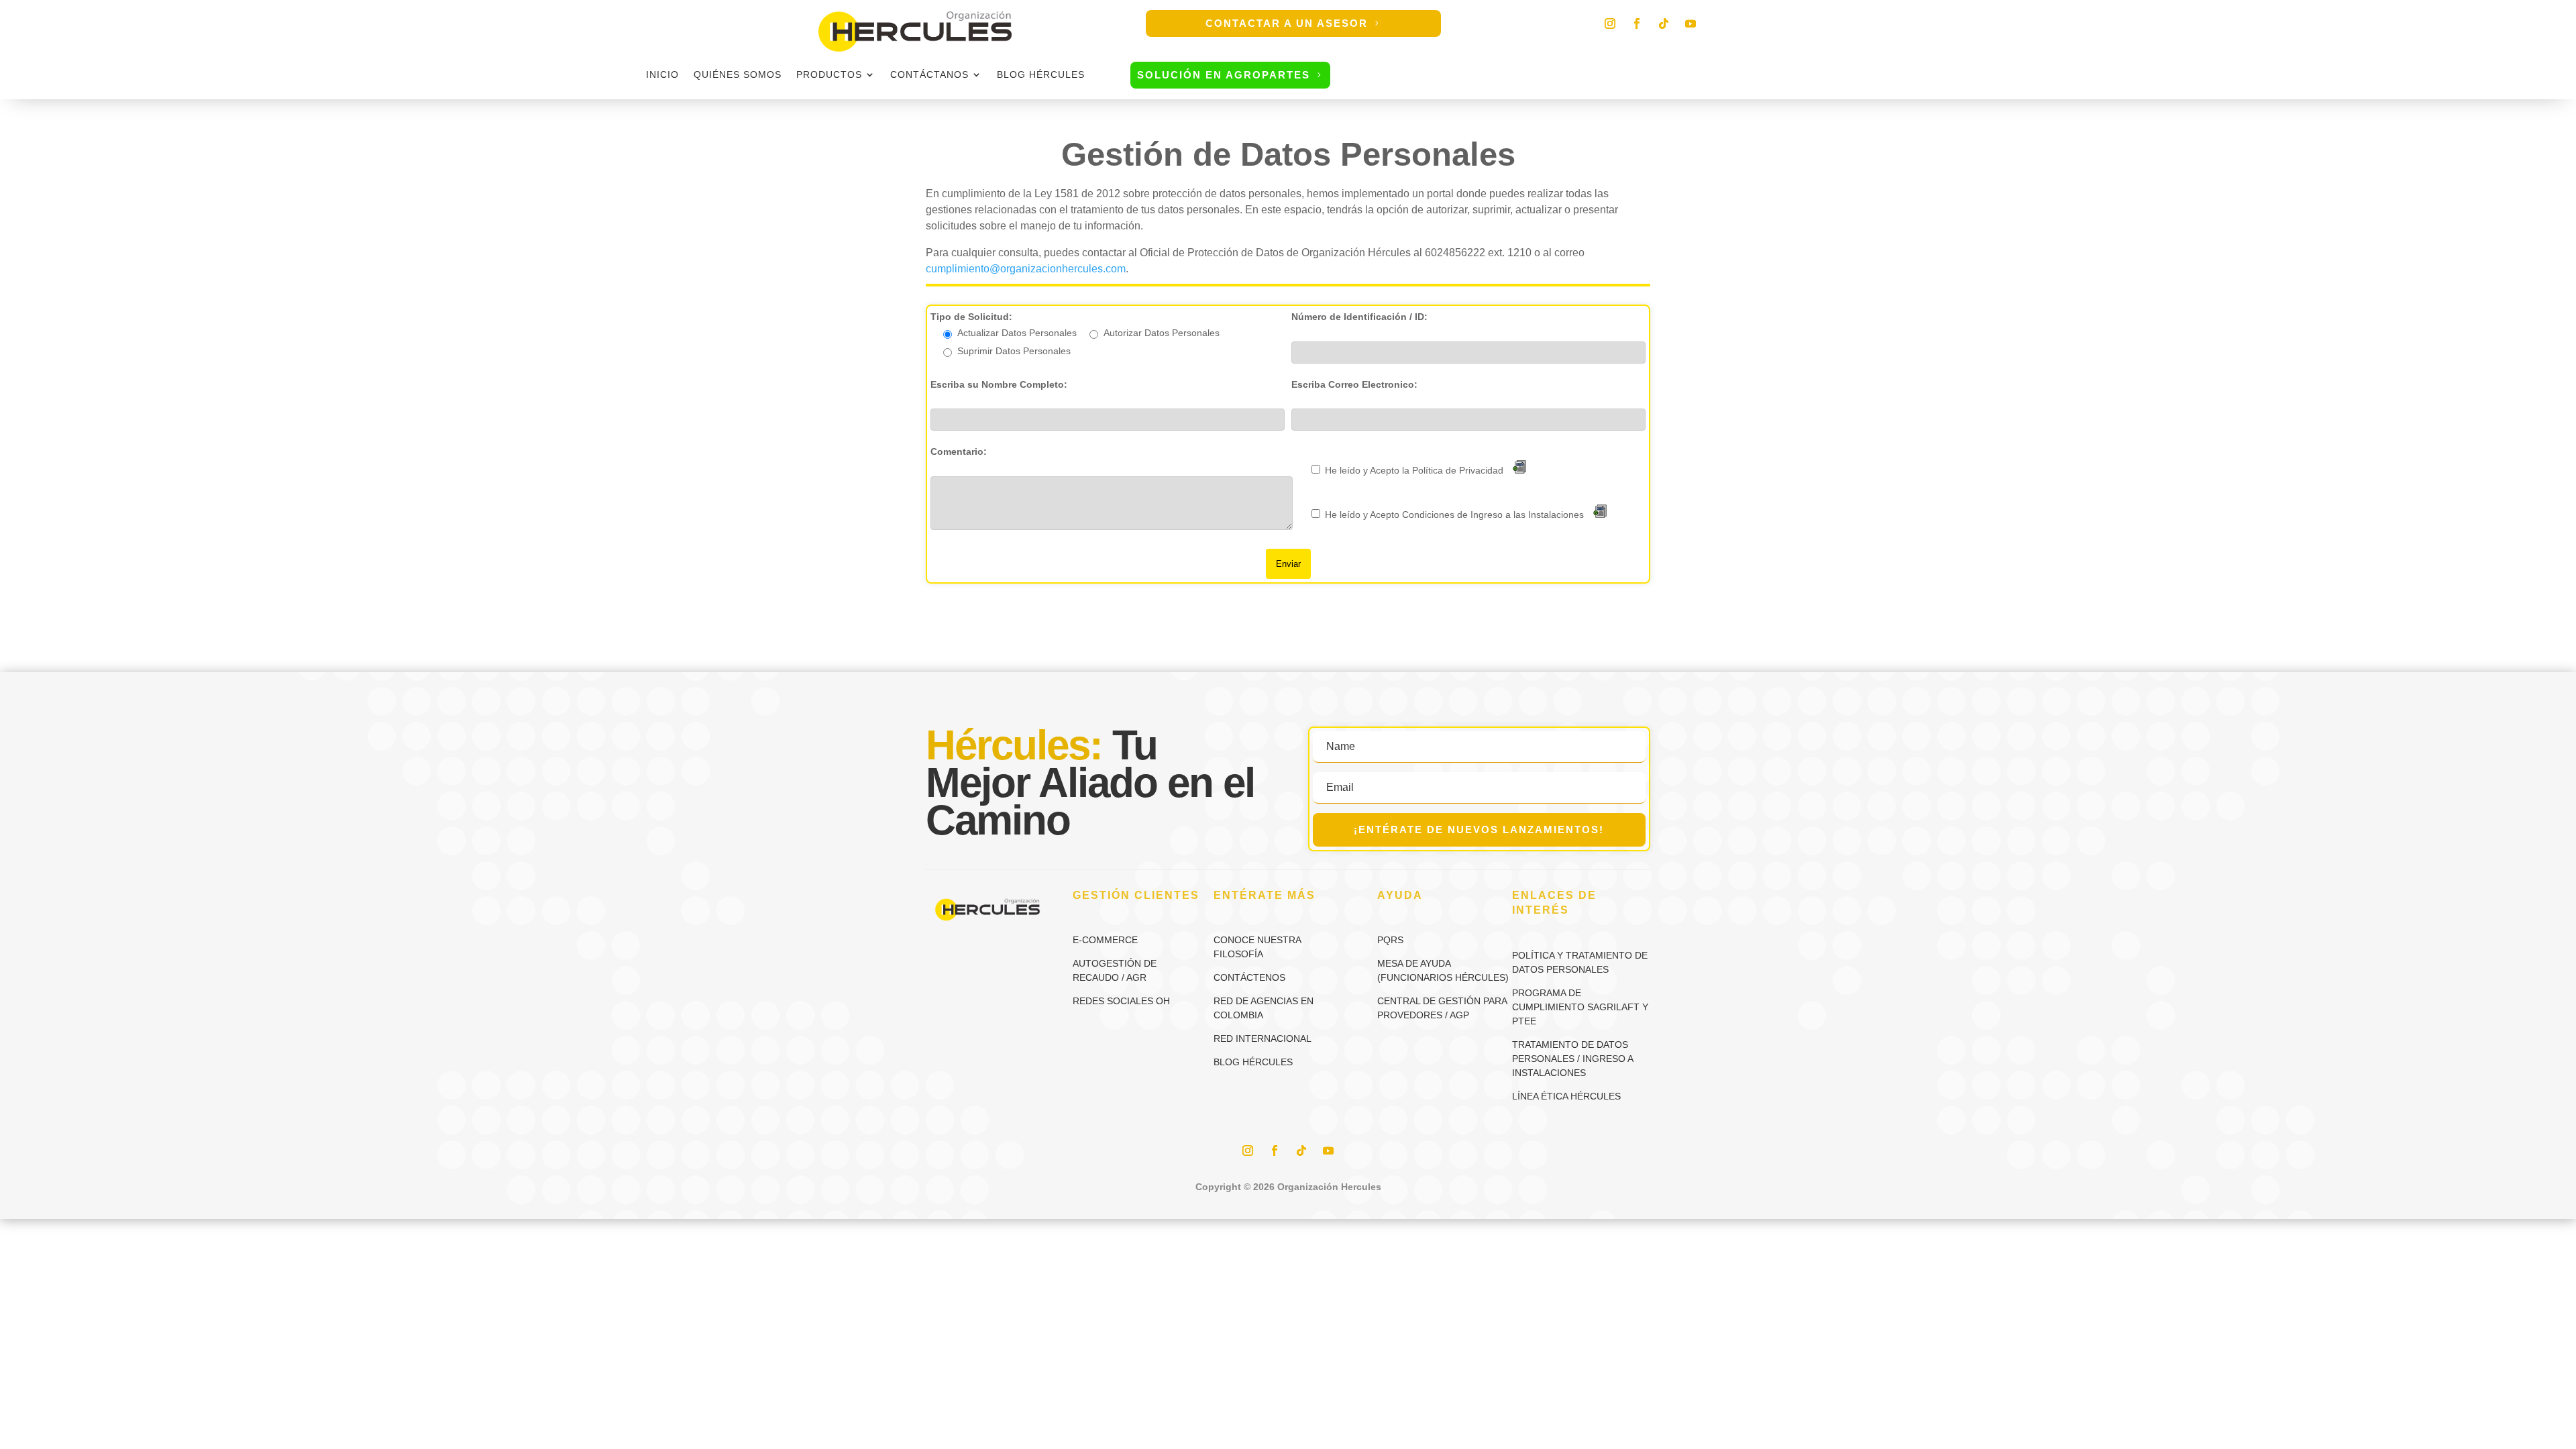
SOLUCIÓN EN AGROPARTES (1224, 75)
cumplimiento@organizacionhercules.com (1026, 269)
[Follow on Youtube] (1690, 23)
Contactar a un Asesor (1287, 23)
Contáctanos (929, 75)
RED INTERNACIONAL (1263, 1038)
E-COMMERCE (1105, 940)
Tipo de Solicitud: (971, 317)
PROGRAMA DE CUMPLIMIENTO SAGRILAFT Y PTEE (1580, 1007)
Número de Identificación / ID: (1359, 317)
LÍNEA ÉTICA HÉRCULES (1566, 1096)
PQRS (1390, 940)
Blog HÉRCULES (1041, 75)
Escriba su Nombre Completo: (999, 384)
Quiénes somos (738, 75)
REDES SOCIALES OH (1121, 1001)
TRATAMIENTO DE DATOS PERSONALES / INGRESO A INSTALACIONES (1572, 1059)
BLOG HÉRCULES (1253, 1062)
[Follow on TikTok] (1664, 23)
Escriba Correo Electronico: (1354, 384)
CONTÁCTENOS (1249, 977)
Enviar (1288, 564)
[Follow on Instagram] (1610, 23)
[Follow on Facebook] (1637, 23)
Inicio (662, 75)
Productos (829, 75)
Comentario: (959, 451)
